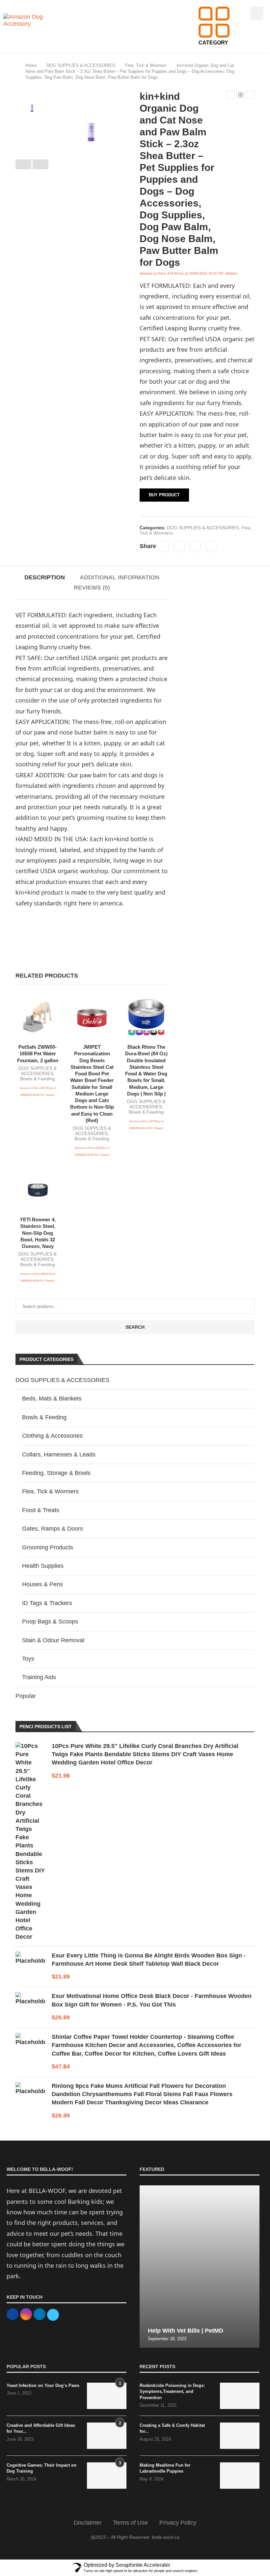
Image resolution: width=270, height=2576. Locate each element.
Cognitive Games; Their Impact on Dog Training (41, 2468)
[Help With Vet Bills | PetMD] (200, 2267)
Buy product (164, 495)
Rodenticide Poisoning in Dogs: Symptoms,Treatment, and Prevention (172, 2391)
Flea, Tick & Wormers (146, 65)
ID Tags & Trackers (47, 1603)
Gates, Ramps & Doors (53, 1529)
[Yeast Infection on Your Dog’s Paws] (107, 2396)
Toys (28, 1659)
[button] (240, 12)
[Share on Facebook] (164, 546)
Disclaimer (88, 2523)
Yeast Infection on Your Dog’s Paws (43, 2385)
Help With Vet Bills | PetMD (186, 2331)
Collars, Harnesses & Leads (59, 1454)
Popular (26, 1696)
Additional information (120, 577)
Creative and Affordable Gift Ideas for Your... (41, 2428)
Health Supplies (43, 1566)
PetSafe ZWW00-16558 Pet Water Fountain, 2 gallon (38, 1054)
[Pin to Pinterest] (179, 546)
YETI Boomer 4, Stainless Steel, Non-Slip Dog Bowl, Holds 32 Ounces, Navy (38, 1233)
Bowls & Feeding (38, 1079)
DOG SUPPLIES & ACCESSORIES (81, 65)
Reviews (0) (92, 588)
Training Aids (39, 1677)
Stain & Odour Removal (53, 1640)
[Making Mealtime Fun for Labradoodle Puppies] (240, 2476)
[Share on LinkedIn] (195, 546)
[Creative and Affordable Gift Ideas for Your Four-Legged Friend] (107, 2436)
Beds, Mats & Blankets (52, 1399)
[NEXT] (40, 164)
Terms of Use (130, 2523)
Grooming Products (48, 1547)
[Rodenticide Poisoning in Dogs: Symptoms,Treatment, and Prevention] (240, 2396)
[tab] (45, 578)
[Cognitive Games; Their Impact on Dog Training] (107, 2476)
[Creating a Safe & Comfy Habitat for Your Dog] (240, 2436)
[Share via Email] (211, 546)
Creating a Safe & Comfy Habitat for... (172, 2428)
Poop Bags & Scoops (50, 1621)
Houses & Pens (42, 1584)
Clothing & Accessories (52, 1436)
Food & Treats (41, 1510)
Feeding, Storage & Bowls (56, 1473)
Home (31, 65)
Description (45, 577)
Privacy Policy (178, 2523)
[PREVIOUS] (23, 164)
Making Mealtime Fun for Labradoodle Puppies (165, 2468)
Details (231, 273)
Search (135, 1327)
